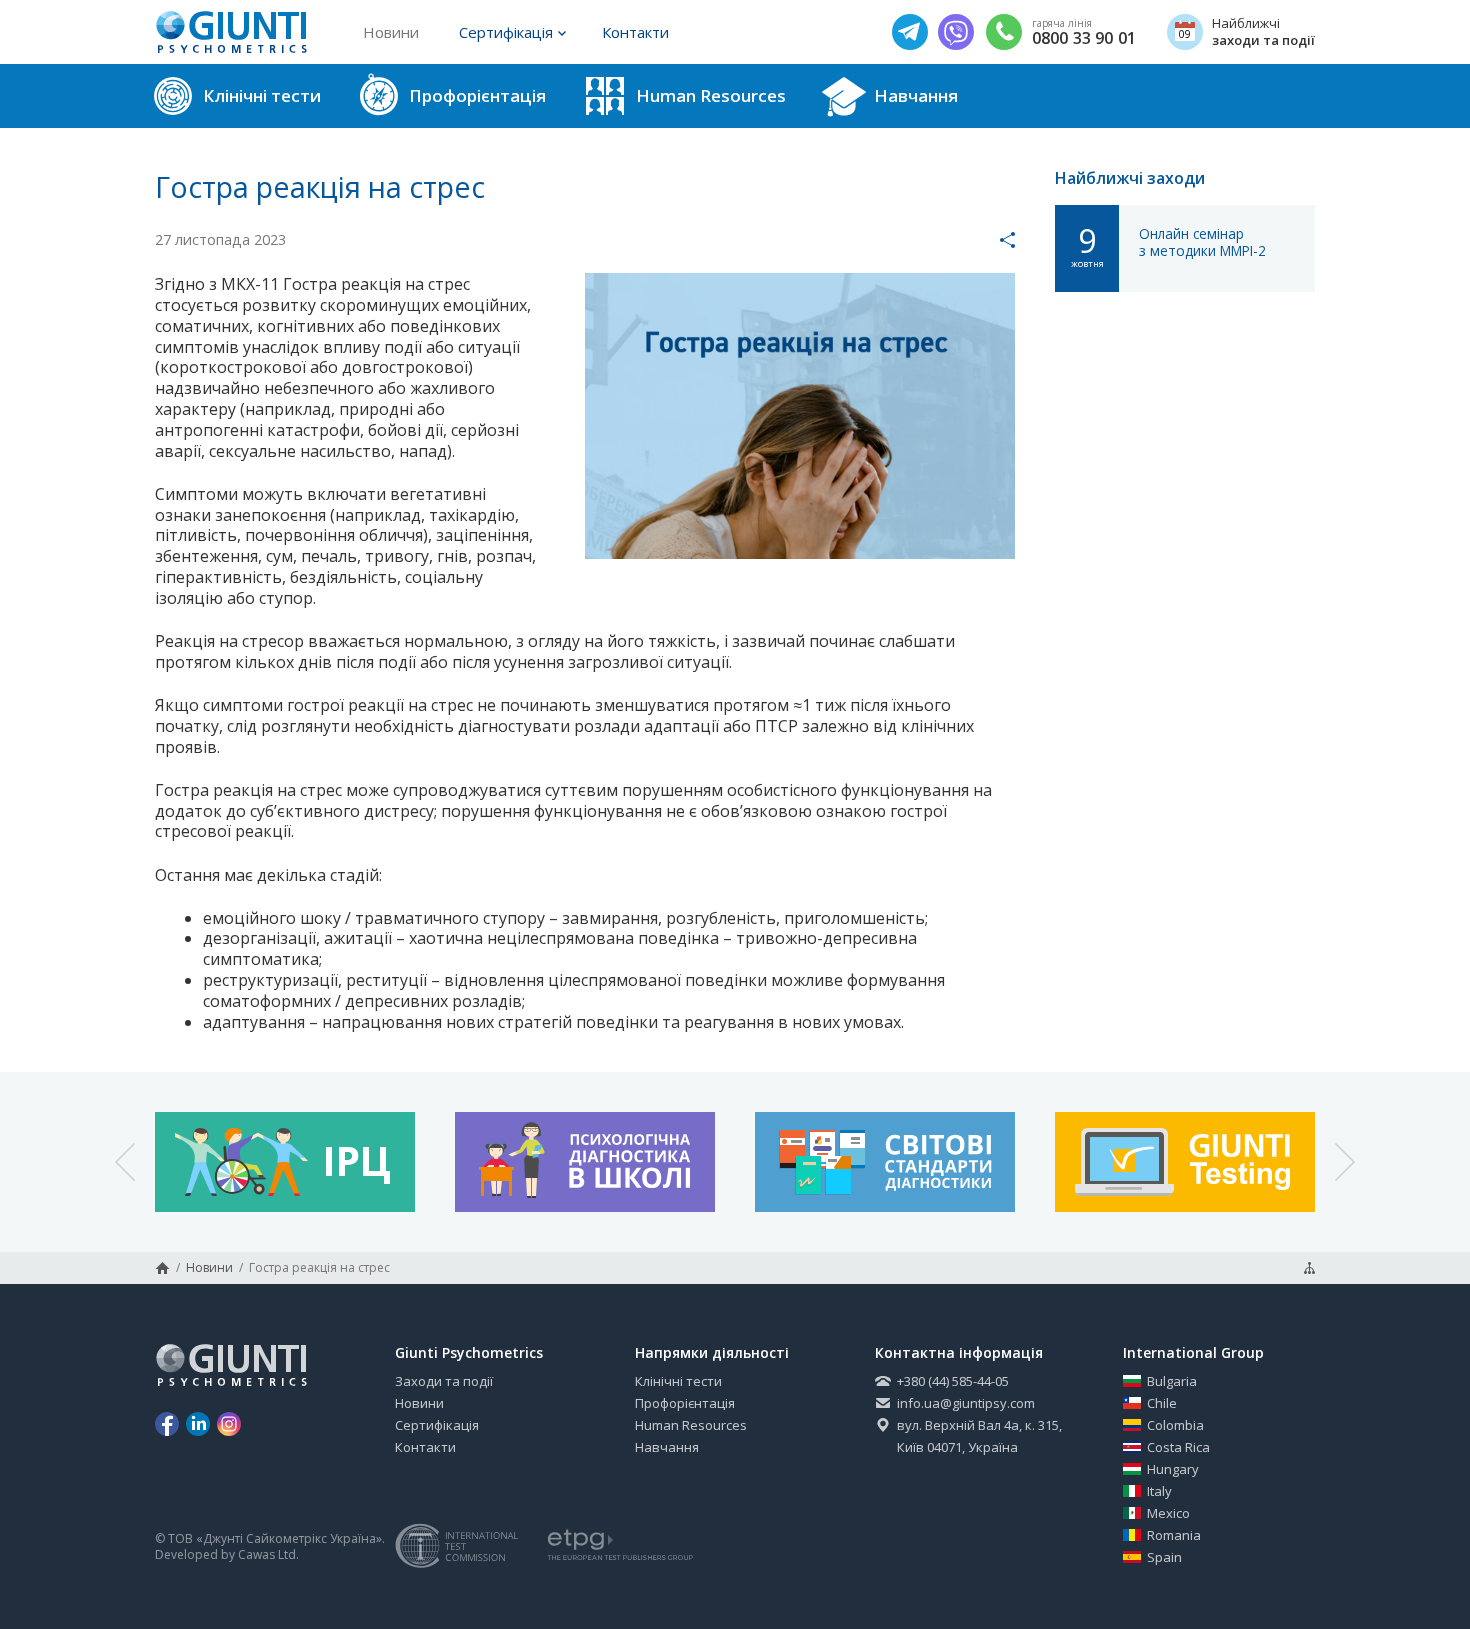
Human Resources (691, 1425)
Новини (391, 32)
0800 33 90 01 (1084, 38)
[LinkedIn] (198, 1424)
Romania (1174, 1535)
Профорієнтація (685, 1403)
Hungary (1173, 1469)
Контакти (635, 32)
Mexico (1168, 1513)
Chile (1162, 1403)
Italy (1159, 1491)
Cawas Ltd (267, 1555)
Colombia (1175, 1425)
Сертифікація (506, 32)
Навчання (667, 1447)
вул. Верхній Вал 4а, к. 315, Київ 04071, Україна (979, 1436)
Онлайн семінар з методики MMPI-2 (1202, 242)
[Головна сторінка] (162, 1268)
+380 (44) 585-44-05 (953, 1381)
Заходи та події (444, 1381)
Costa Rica (1178, 1447)
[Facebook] (167, 1424)
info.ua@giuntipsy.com (966, 1403)
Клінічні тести (678, 1381)
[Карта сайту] (1309, 1268)
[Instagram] (229, 1424)
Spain (1164, 1557)
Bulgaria (1172, 1381)
